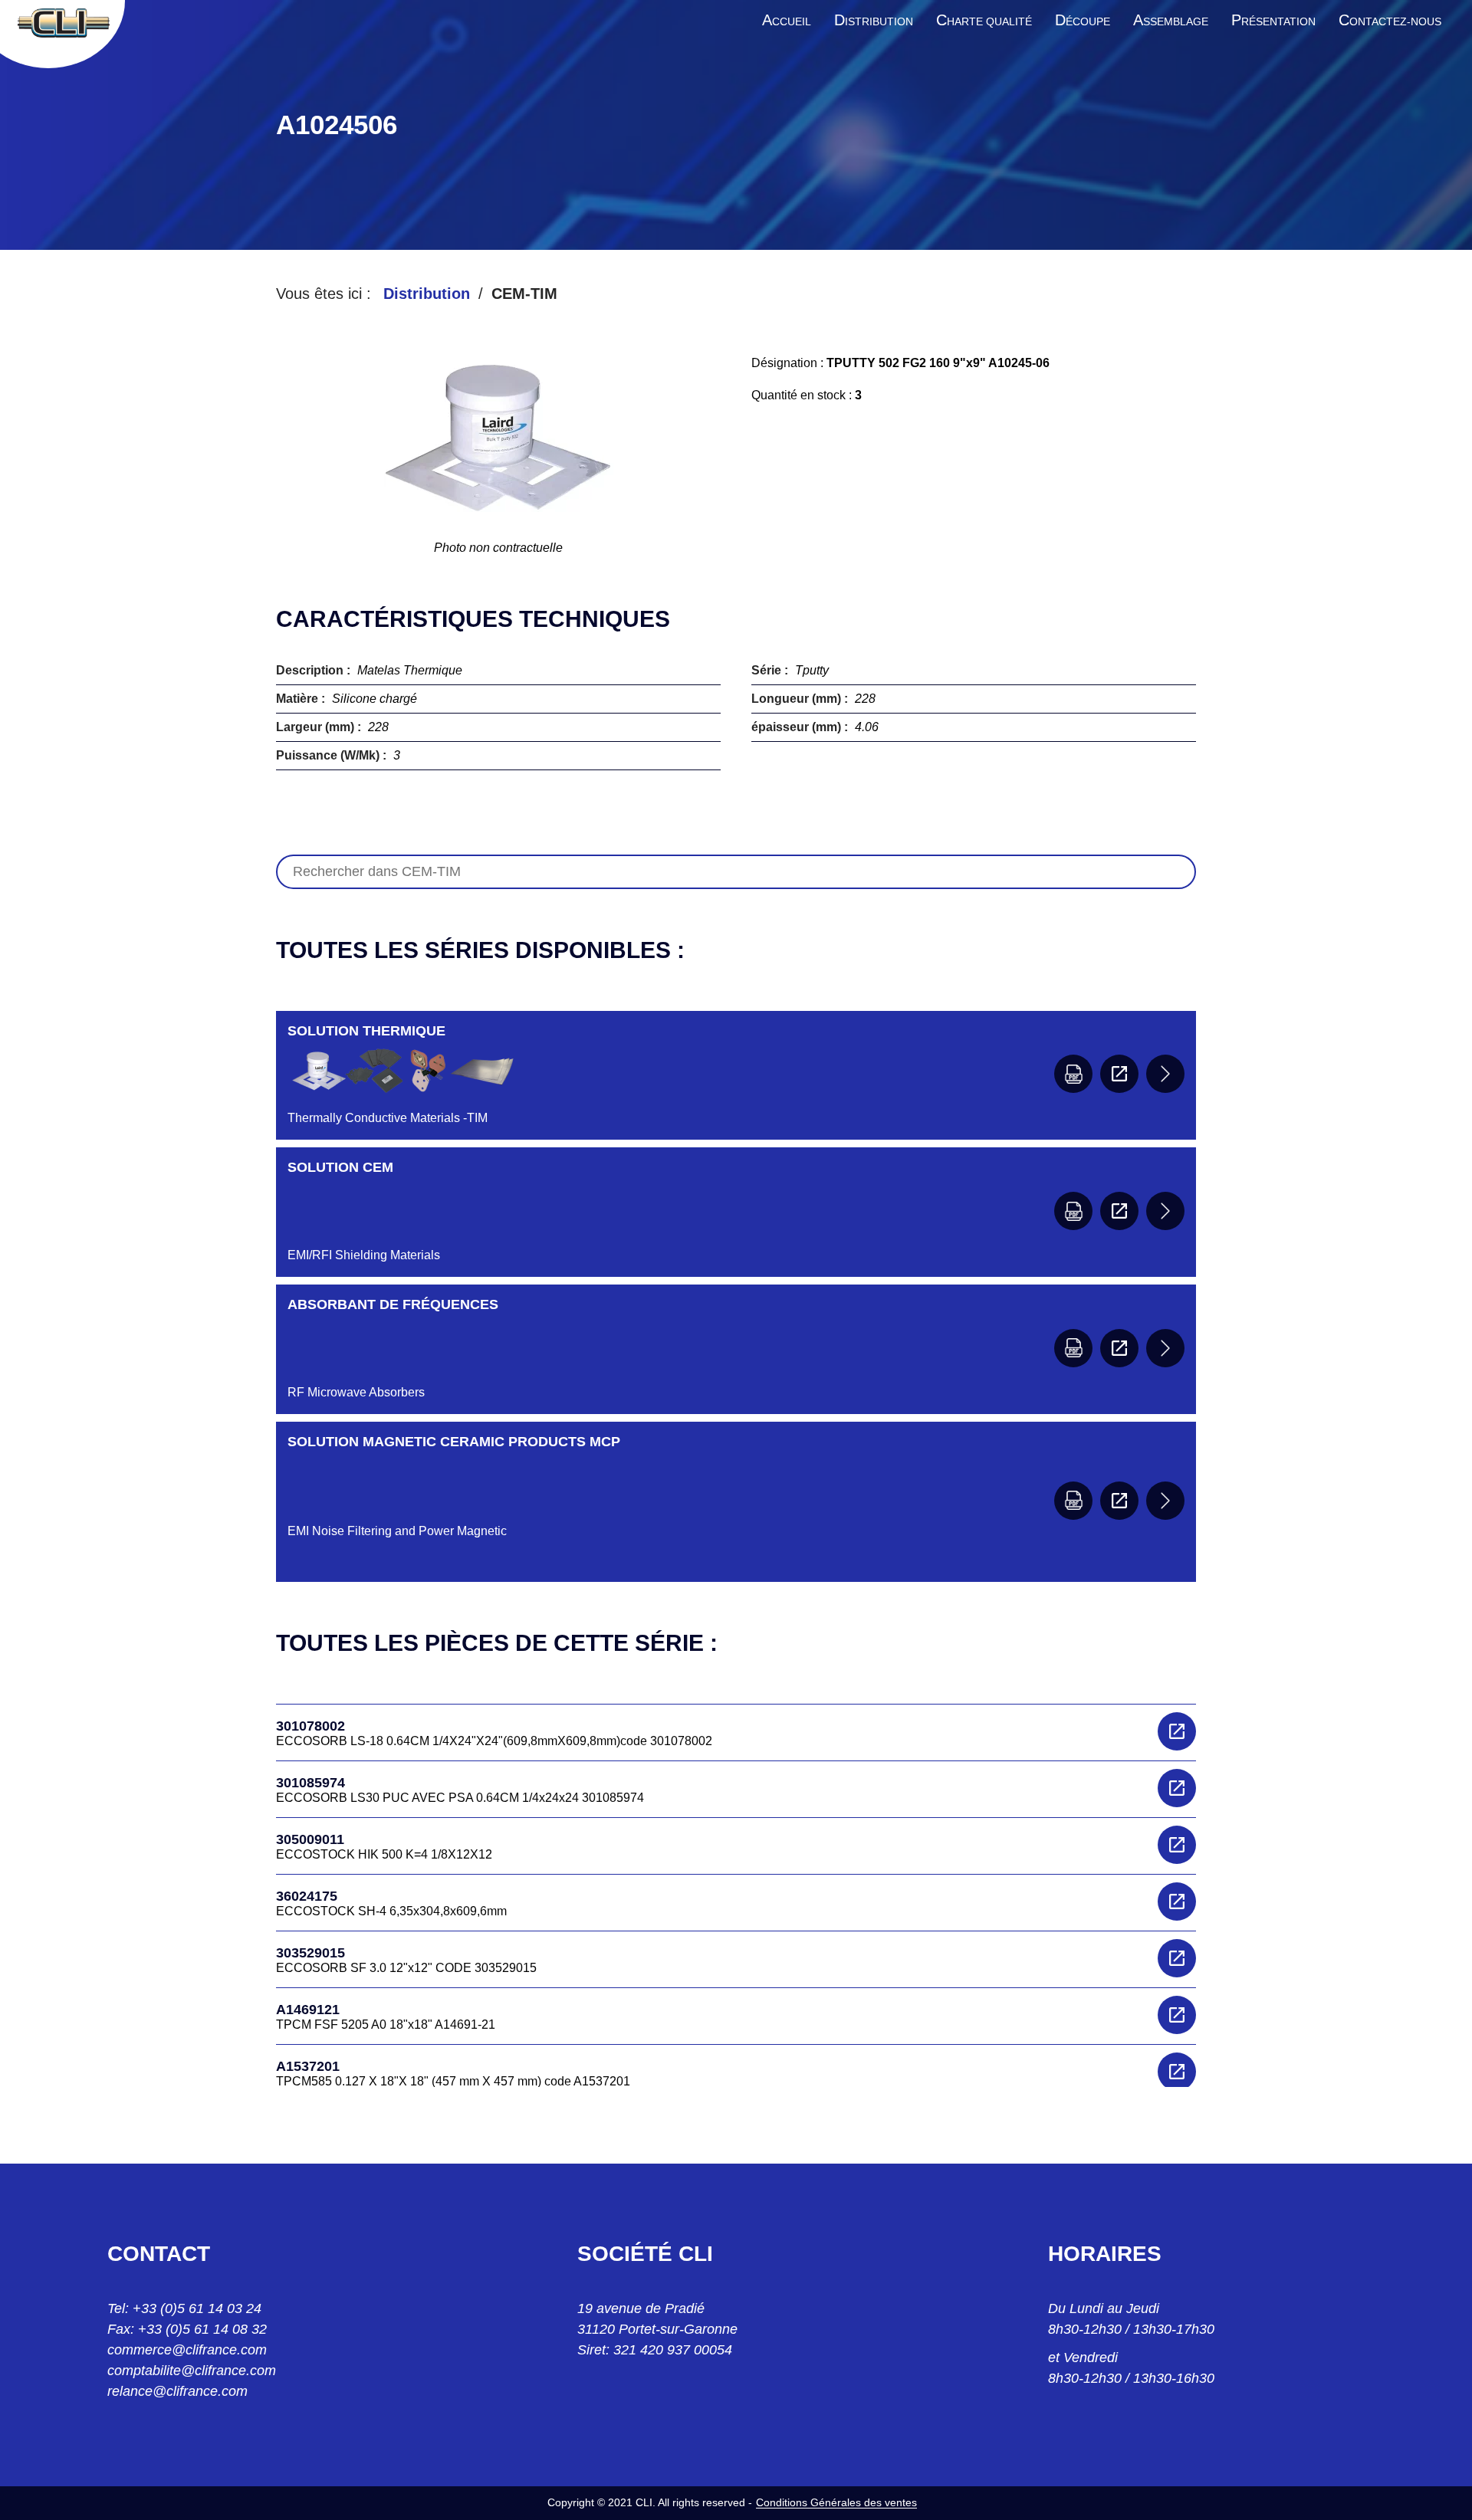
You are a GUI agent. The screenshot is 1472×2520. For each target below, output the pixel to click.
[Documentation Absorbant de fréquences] (1073, 1348)
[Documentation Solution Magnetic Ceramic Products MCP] (1073, 1501)
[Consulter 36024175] (1177, 1901)
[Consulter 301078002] (1177, 1731)
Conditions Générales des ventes (836, 2502)
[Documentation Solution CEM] (1073, 1211)
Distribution (427, 294)
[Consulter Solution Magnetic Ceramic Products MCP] (1119, 1501)
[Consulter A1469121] (1177, 2015)
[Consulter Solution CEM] (1119, 1211)
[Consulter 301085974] (1177, 1788)
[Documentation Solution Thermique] (1073, 1074)
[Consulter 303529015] (1177, 1958)
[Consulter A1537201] (1177, 2072)
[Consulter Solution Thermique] (1119, 1074)
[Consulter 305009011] (1177, 1845)
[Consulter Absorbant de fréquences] (1119, 1348)
